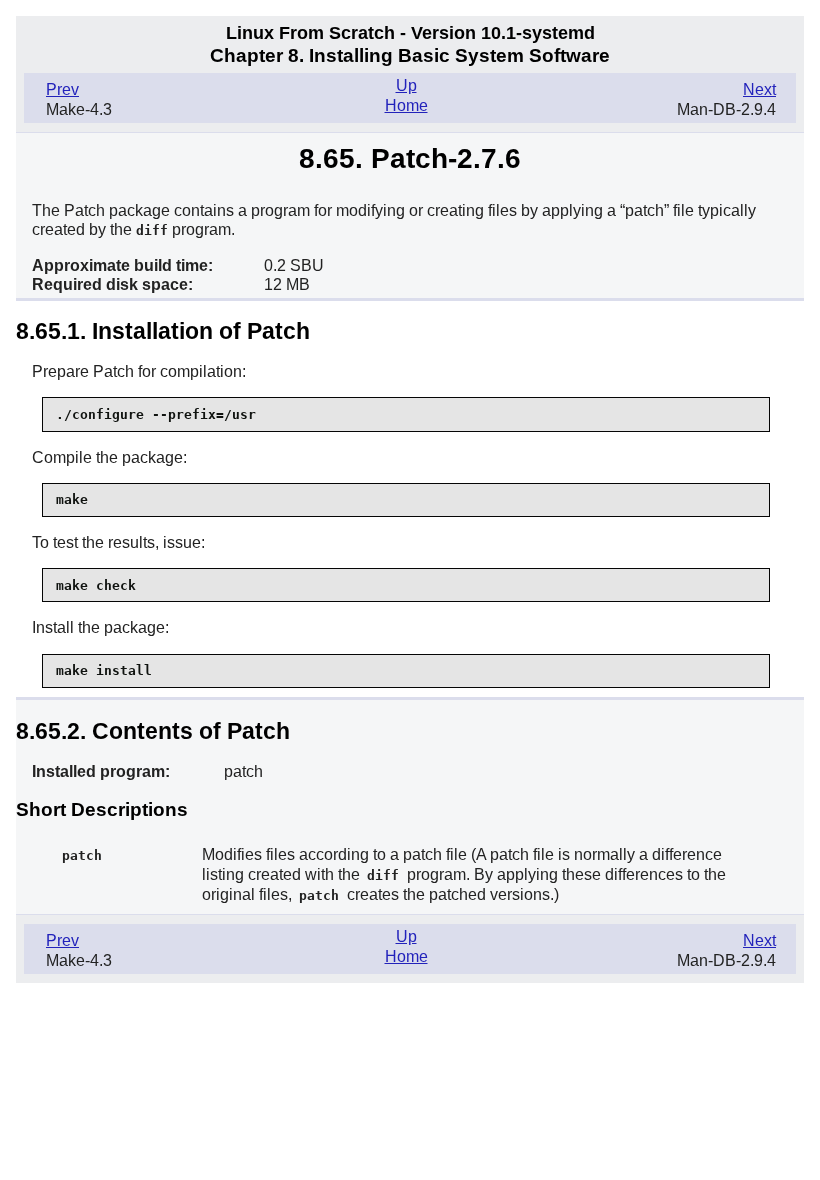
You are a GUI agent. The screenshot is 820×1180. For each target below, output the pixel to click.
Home (406, 105)
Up (406, 85)
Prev (62, 89)
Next (759, 89)
